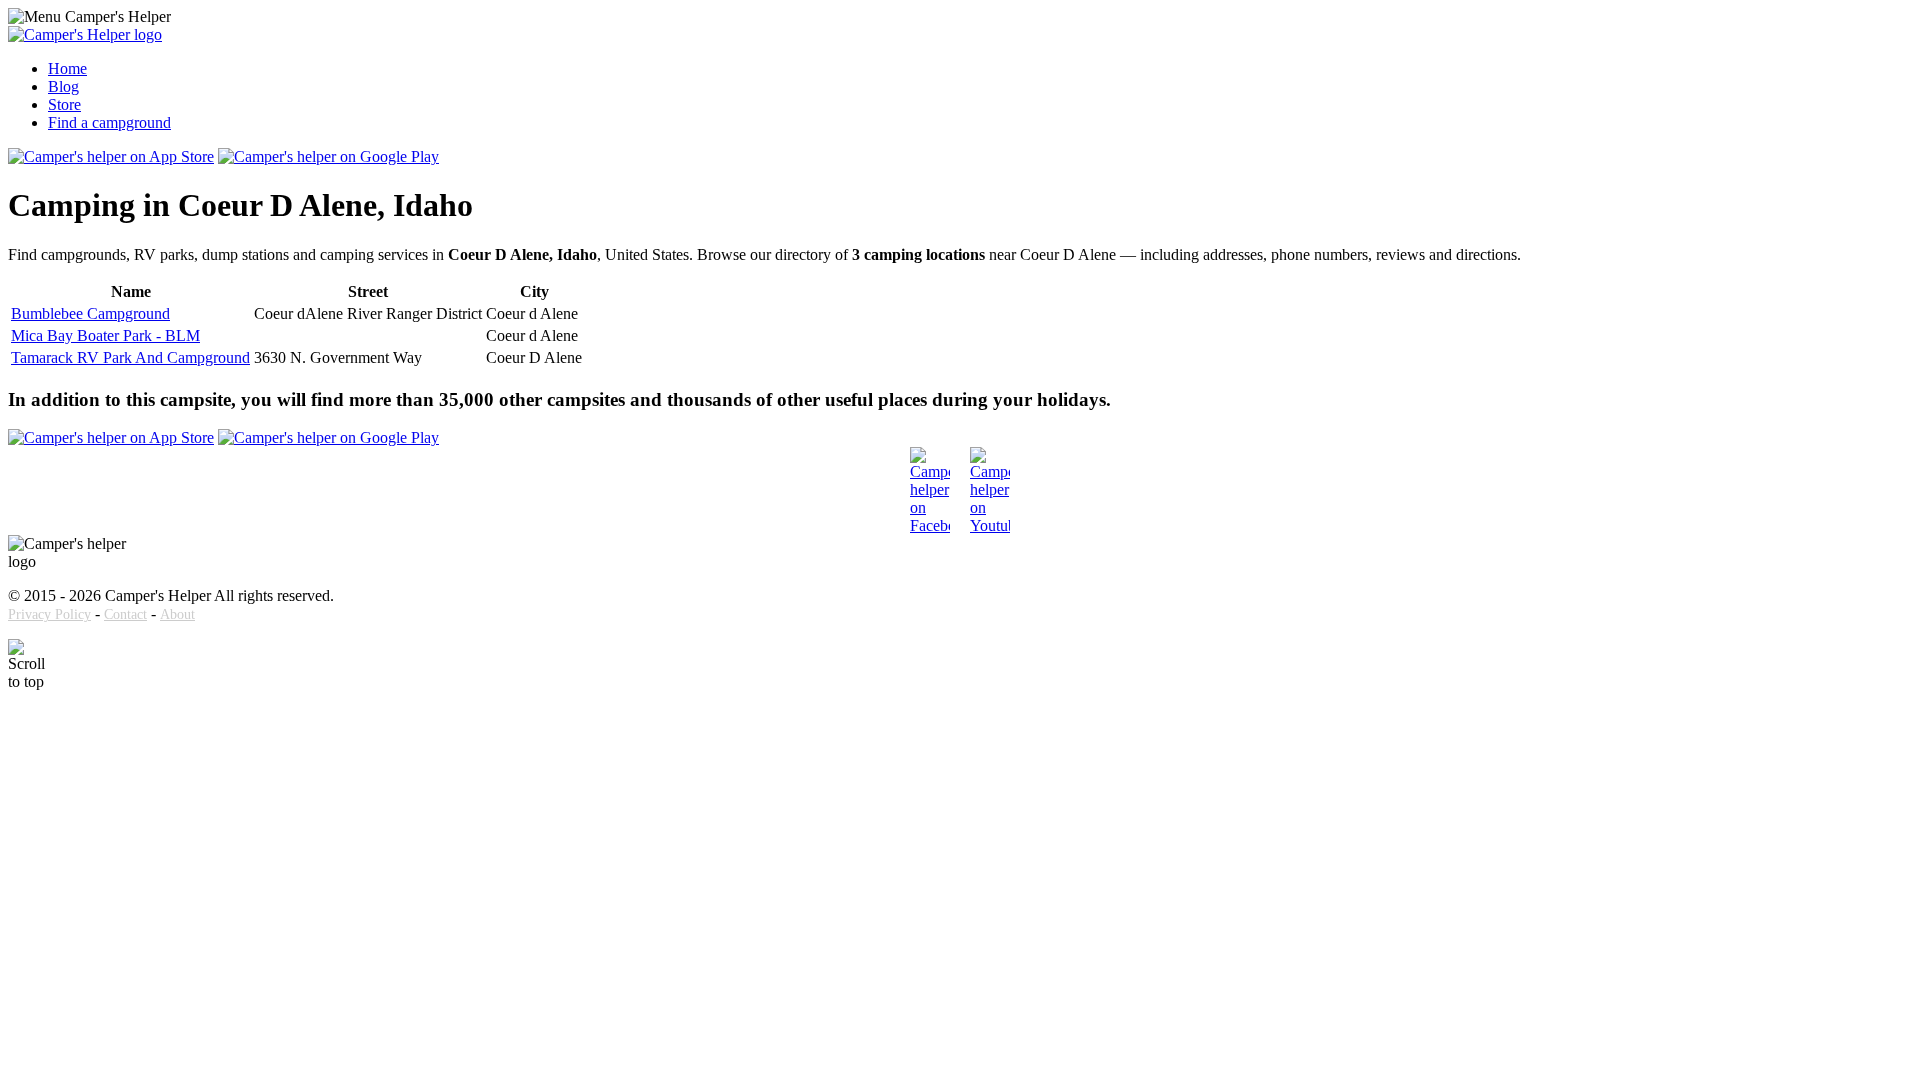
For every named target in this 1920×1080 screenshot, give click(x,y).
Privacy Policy (49, 614)
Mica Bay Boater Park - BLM (105, 335)
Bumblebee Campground (90, 313)
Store (64, 104)
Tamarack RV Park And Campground (130, 357)
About (177, 614)
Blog (63, 86)
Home (67, 68)
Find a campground (109, 122)
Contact (125, 614)
